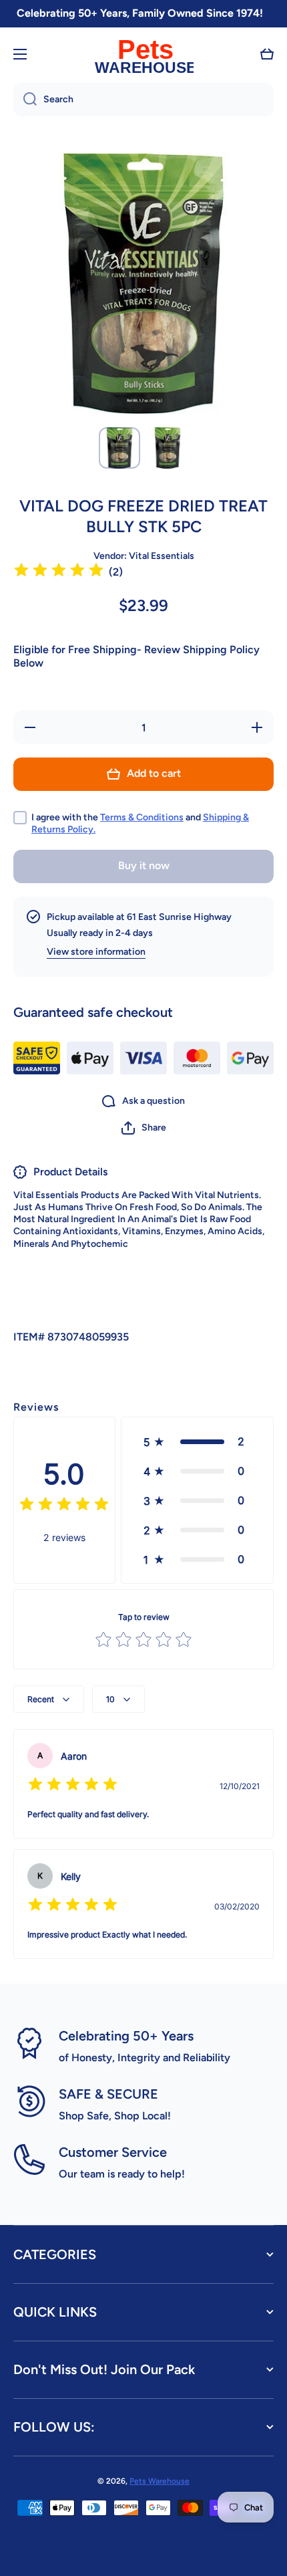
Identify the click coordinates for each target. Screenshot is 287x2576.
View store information (96, 952)
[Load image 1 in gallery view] (119, 448)
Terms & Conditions (142, 817)
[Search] (25, 100)
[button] (267, 54)
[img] (59, 572)
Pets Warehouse (160, 2481)
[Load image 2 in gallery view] (168, 448)
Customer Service (113, 2152)
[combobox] (143, 100)
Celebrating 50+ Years (126, 2036)
